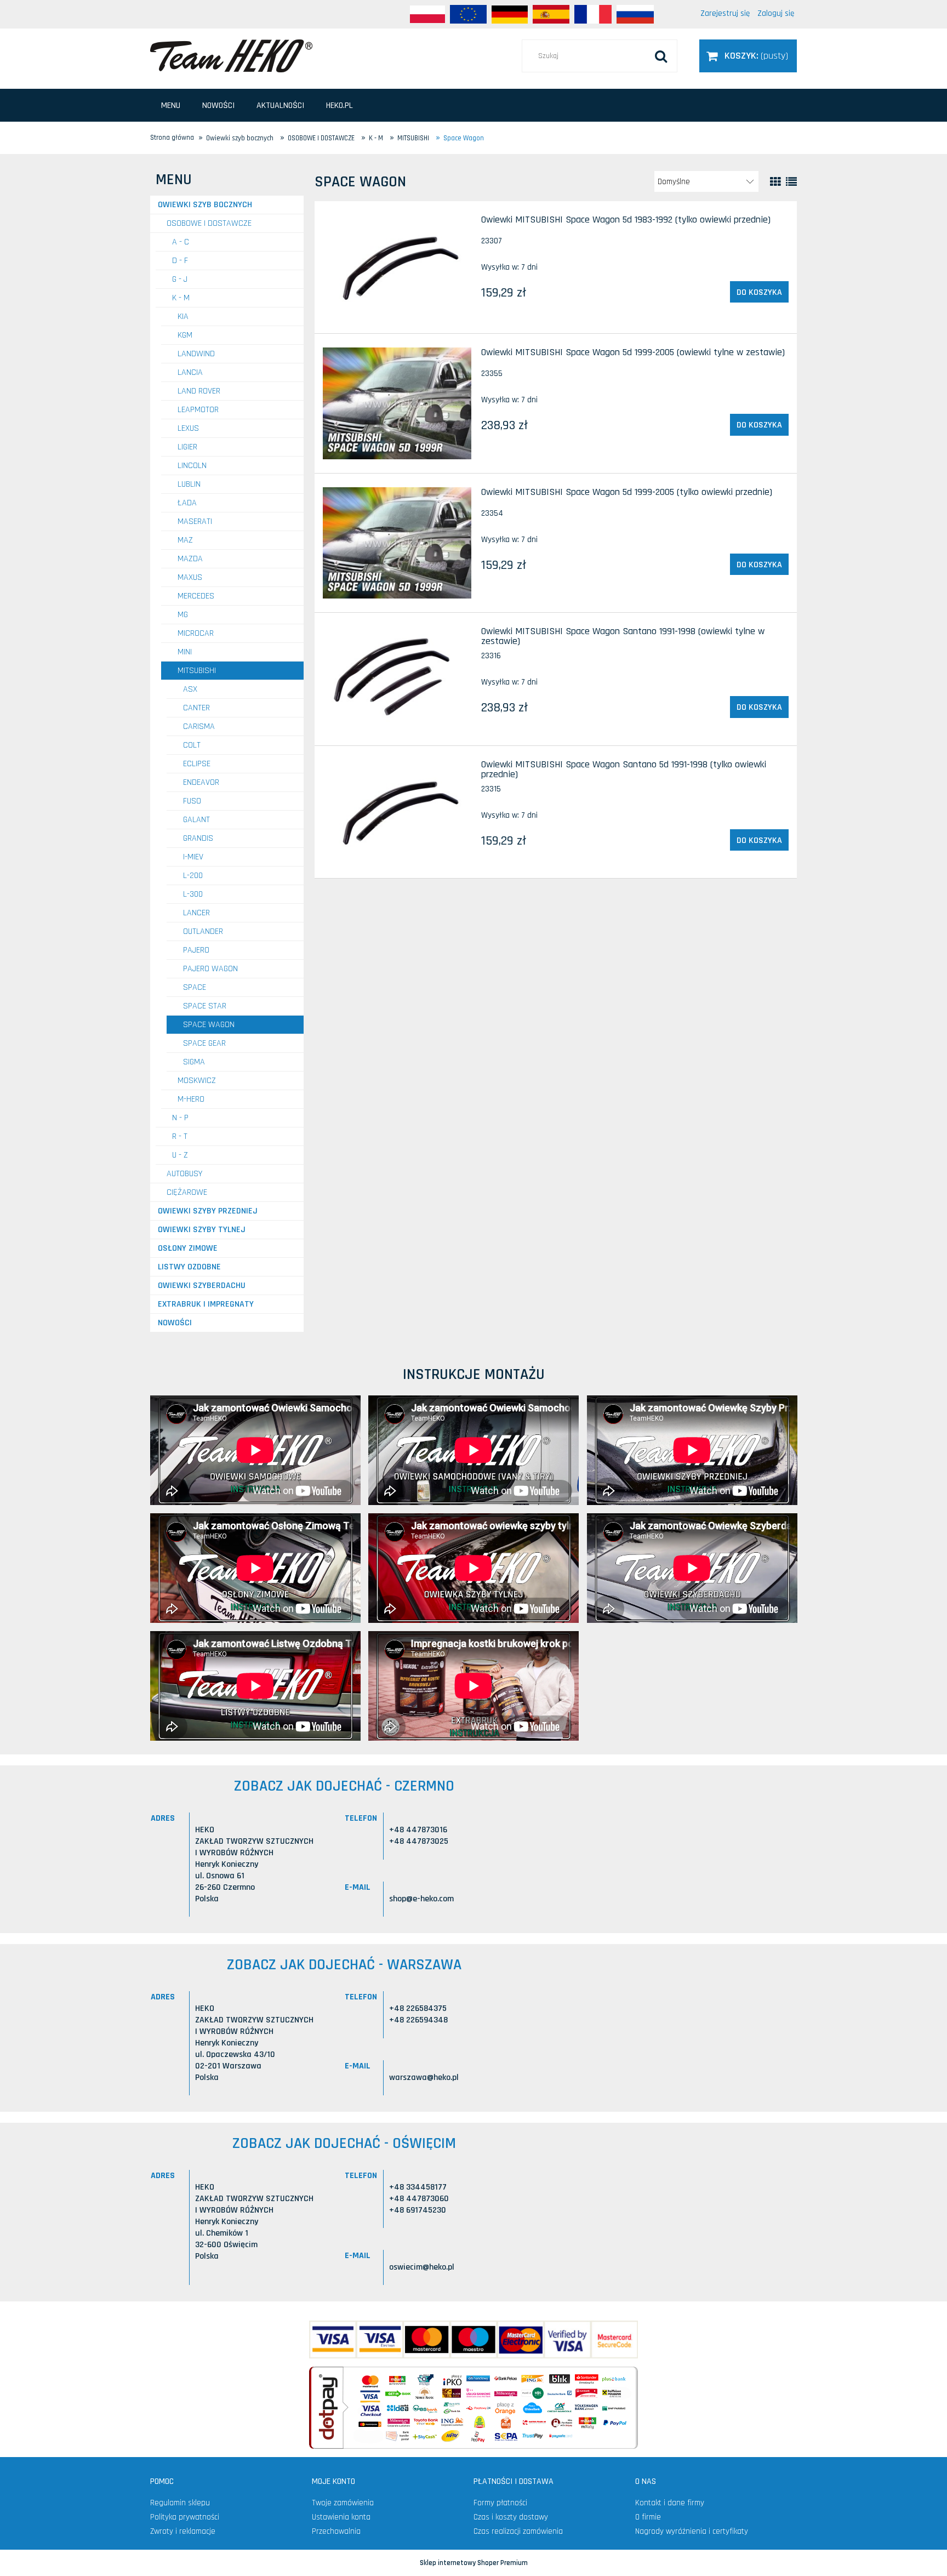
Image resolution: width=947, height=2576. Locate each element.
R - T (180, 1136)
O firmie (648, 2517)
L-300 (193, 894)
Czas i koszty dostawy (511, 2517)
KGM (185, 335)
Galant (196, 820)
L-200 (193, 876)
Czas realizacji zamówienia (518, 2531)
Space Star (205, 1006)
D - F (180, 261)
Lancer (196, 913)
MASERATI (195, 522)
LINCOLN (192, 466)
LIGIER (187, 447)
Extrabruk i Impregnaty (206, 1304)
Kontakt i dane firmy (670, 2503)
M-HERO (191, 1099)
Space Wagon (209, 1025)
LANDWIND (196, 354)
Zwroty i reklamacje (183, 2531)
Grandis (198, 838)
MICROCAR (196, 633)
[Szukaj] (661, 56)
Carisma (199, 726)
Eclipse (197, 764)
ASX (190, 689)
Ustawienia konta (341, 2517)
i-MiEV (193, 857)
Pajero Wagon (210, 969)
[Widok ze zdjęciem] (775, 182)
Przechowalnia (336, 2531)
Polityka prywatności (185, 2517)
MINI (185, 652)
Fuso (192, 801)
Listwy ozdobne (189, 1267)
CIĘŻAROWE (187, 1192)
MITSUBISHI (197, 671)
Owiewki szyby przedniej (208, 1211)
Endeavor (201, 782)
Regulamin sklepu (180, 2503)
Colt (192, 745)
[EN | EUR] (468, 14)
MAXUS (190, 577)
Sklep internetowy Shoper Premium (474, 2563)
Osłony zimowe (188, 1248)
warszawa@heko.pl (424, 2078)
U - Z (180, 1155)
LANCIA (190, 372)
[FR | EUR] (593, 14)
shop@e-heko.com (421, 1899)
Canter (196, 708)
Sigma (194, 1062)
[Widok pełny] (791, 182)
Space (195, 987)
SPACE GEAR (204, 1043)
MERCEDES (196, 596)
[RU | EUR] (635, 14)
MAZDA (190, 559)
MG (183, 615)
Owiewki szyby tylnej (202, 1230)
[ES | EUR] (551, 14)
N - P (180, 1118)
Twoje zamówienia (343, 2503)
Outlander (203, 931)
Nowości (175, 1323)
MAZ (185, 540)
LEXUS (188, 428)
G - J (180, 279)
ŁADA (187, 503)
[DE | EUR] (510, 14)
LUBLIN (189, 484)
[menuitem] (171, 106)
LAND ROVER (199, 391)
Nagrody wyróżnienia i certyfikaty (692, 2531)
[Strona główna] (231, 55)
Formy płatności (500, 2503)
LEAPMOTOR (198, 410)
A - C (181, 242)
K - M (181, 298)
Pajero (196, 950)
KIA (183, 317)
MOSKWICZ (197, 1081)
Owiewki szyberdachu (202, 1286)
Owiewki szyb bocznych (205, 205)
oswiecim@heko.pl (422, 2267)
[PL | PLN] (427, 14)
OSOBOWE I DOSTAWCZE (209, 223)
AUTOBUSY (184, 1174)
